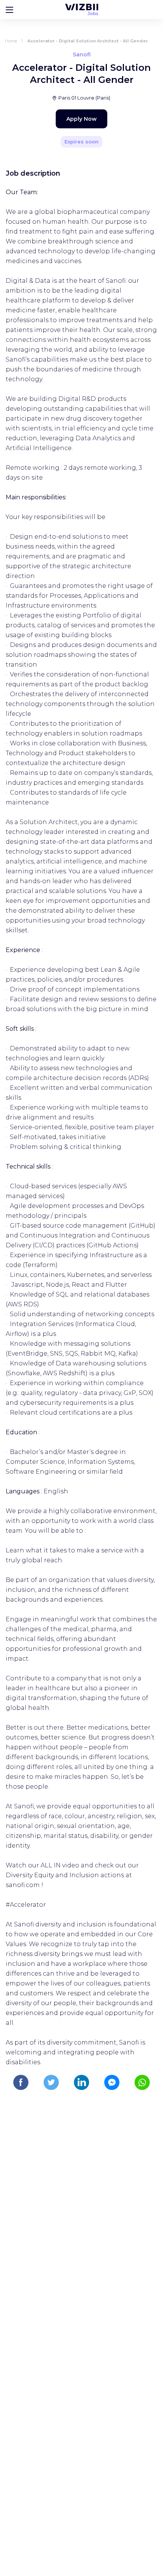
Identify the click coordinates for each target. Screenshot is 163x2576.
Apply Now (81, 119)
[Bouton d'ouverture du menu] (9, 9)
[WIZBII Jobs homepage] (82, 9)
